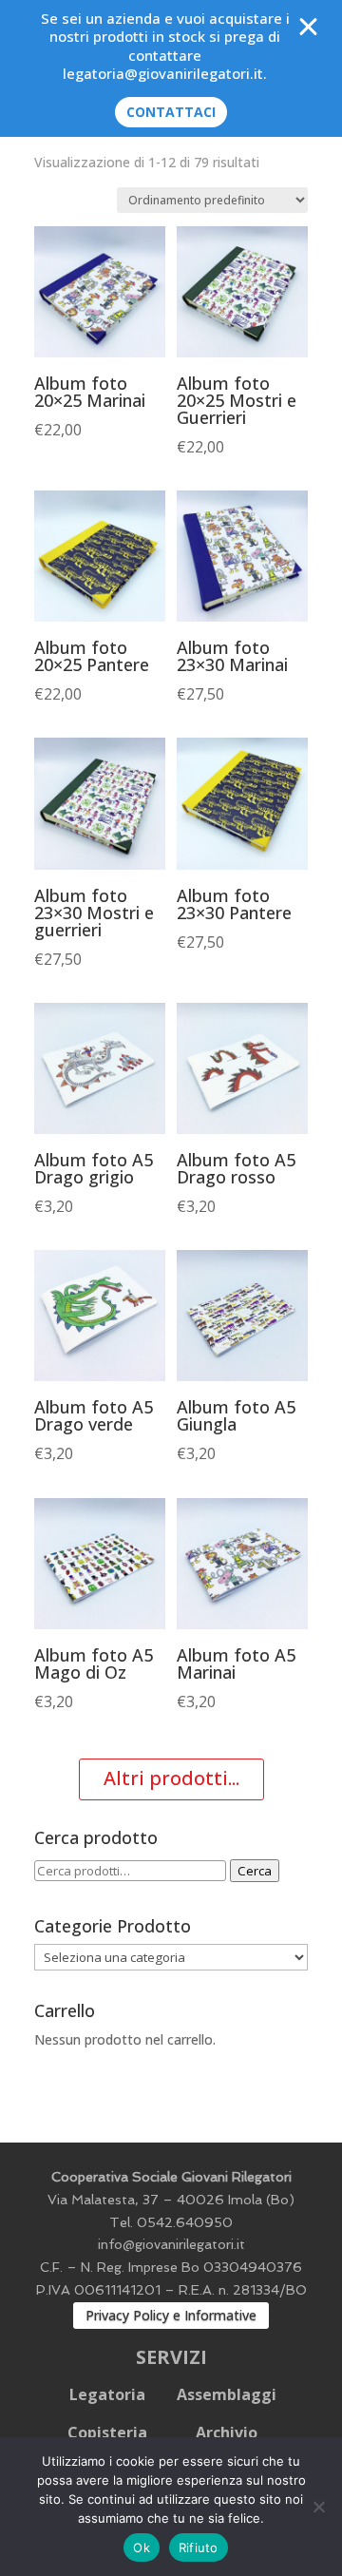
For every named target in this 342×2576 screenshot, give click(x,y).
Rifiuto (199, 2547)
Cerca (255, 1871)
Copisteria (107, 2432)
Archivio (227, 2432)
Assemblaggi (227, 2394)
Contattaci (171, 112)
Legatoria (107, 2394)
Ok (142, 2547)
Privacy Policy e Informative (171, 2315)
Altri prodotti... (171, 1778)
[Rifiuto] (318, 2507)
